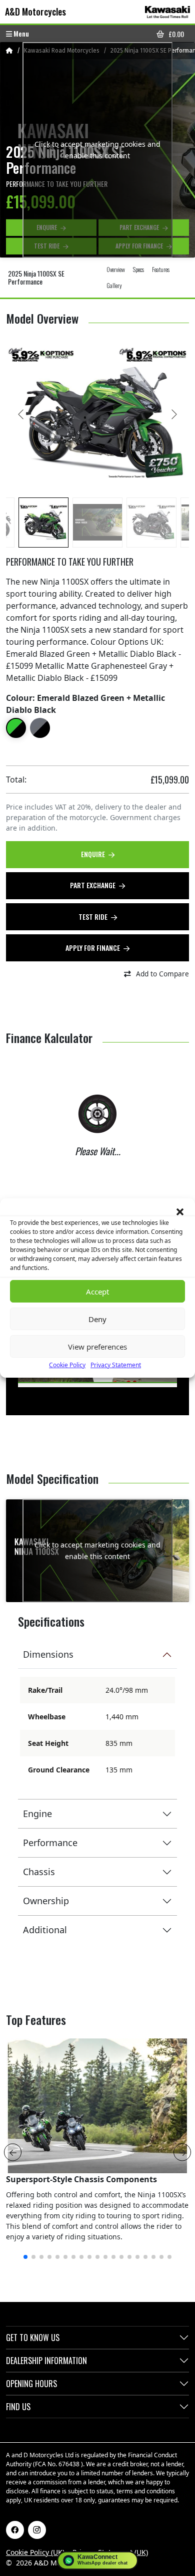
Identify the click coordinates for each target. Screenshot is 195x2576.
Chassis (39, 1872)
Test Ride (94, 917)
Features (161, 269)
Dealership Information (46, 2361)
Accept (97, 1292)
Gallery (114, 285)
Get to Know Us (33, 2338)
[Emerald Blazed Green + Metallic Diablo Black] (16, 728)
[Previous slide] (21, 414)
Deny (97, 1319)
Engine (37, 1814)
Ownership (46, 1901)
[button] (180, 1211)
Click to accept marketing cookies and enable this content (97, 150)
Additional (45, 1930)
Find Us (18, 2407)
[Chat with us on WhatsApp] (98, 2560)
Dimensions (48, 1654)
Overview (116, 269)
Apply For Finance (93, 948)
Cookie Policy (67, 1365)
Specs (138, 269)
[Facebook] (15, 2530)
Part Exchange (93, 885)
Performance (50, 1843)
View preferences (97, 1347)
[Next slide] (173, 414)
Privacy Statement (116, 1365)
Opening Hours (31, 2384)
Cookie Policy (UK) (35, 2552)
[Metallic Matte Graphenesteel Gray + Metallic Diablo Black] (40, 728)
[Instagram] (37, 2530)
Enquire (94, 854)
